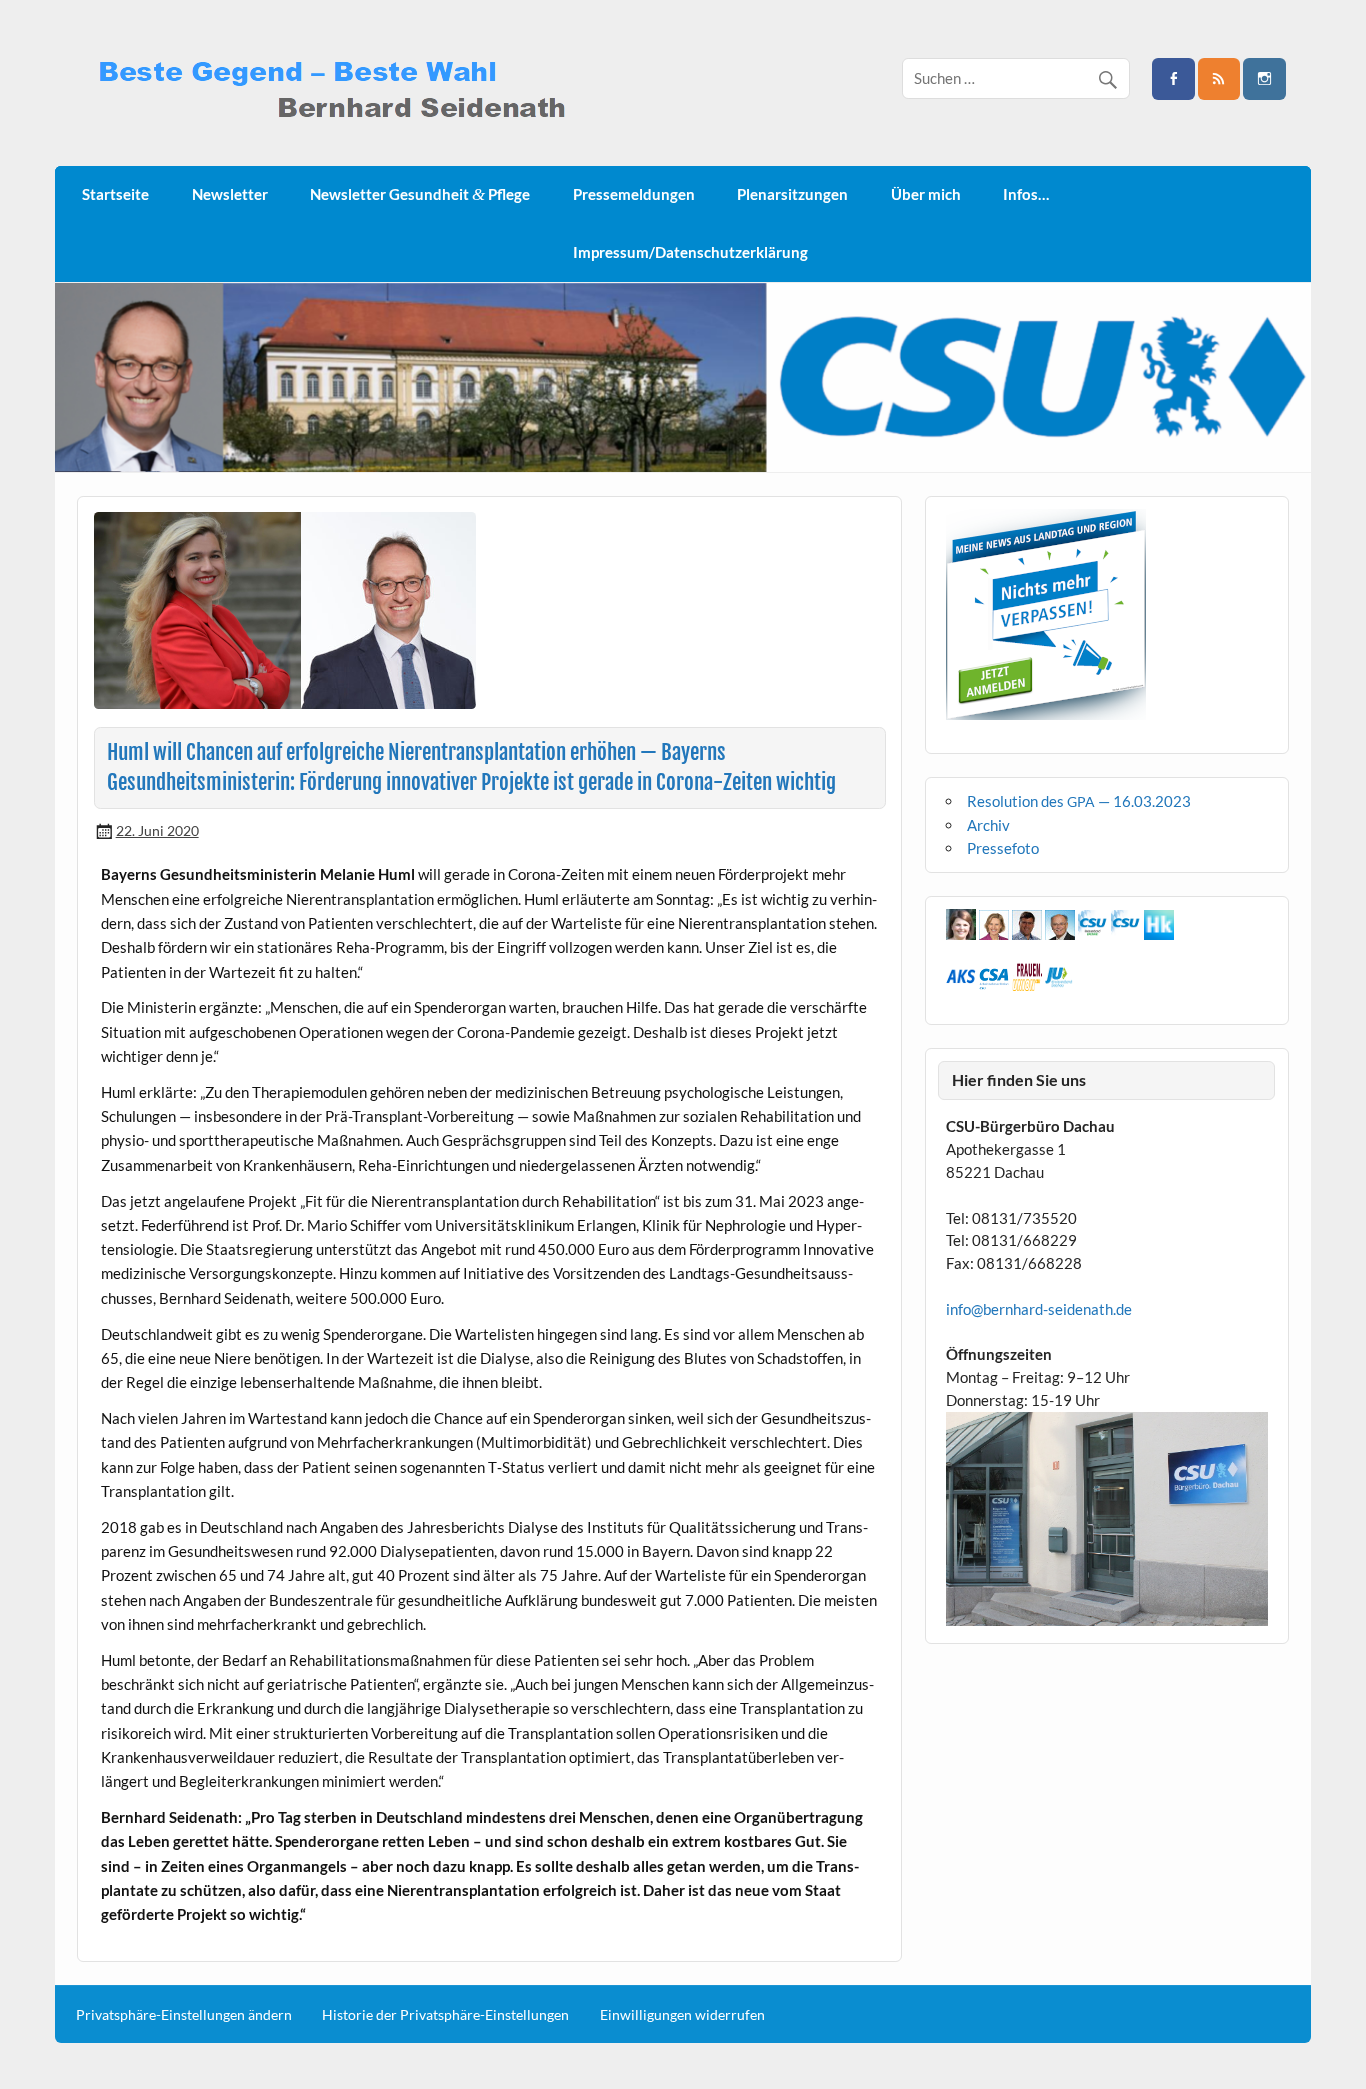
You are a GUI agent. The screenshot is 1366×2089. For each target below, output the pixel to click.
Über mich (926, 194)
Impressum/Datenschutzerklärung (690, 252)
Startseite (115, 194)
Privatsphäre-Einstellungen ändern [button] (184, 2015)
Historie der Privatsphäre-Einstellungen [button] (445, 2015)
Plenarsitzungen (792, 194)
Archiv (988, 825)
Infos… (1026, 194)
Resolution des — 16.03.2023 (1079, 801)
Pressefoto (1003, 848)
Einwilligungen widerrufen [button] (682, 2015)
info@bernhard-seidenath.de (1039, 1309)
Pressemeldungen (634, 194)
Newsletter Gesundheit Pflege (420, 194)
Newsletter (230, 194)
